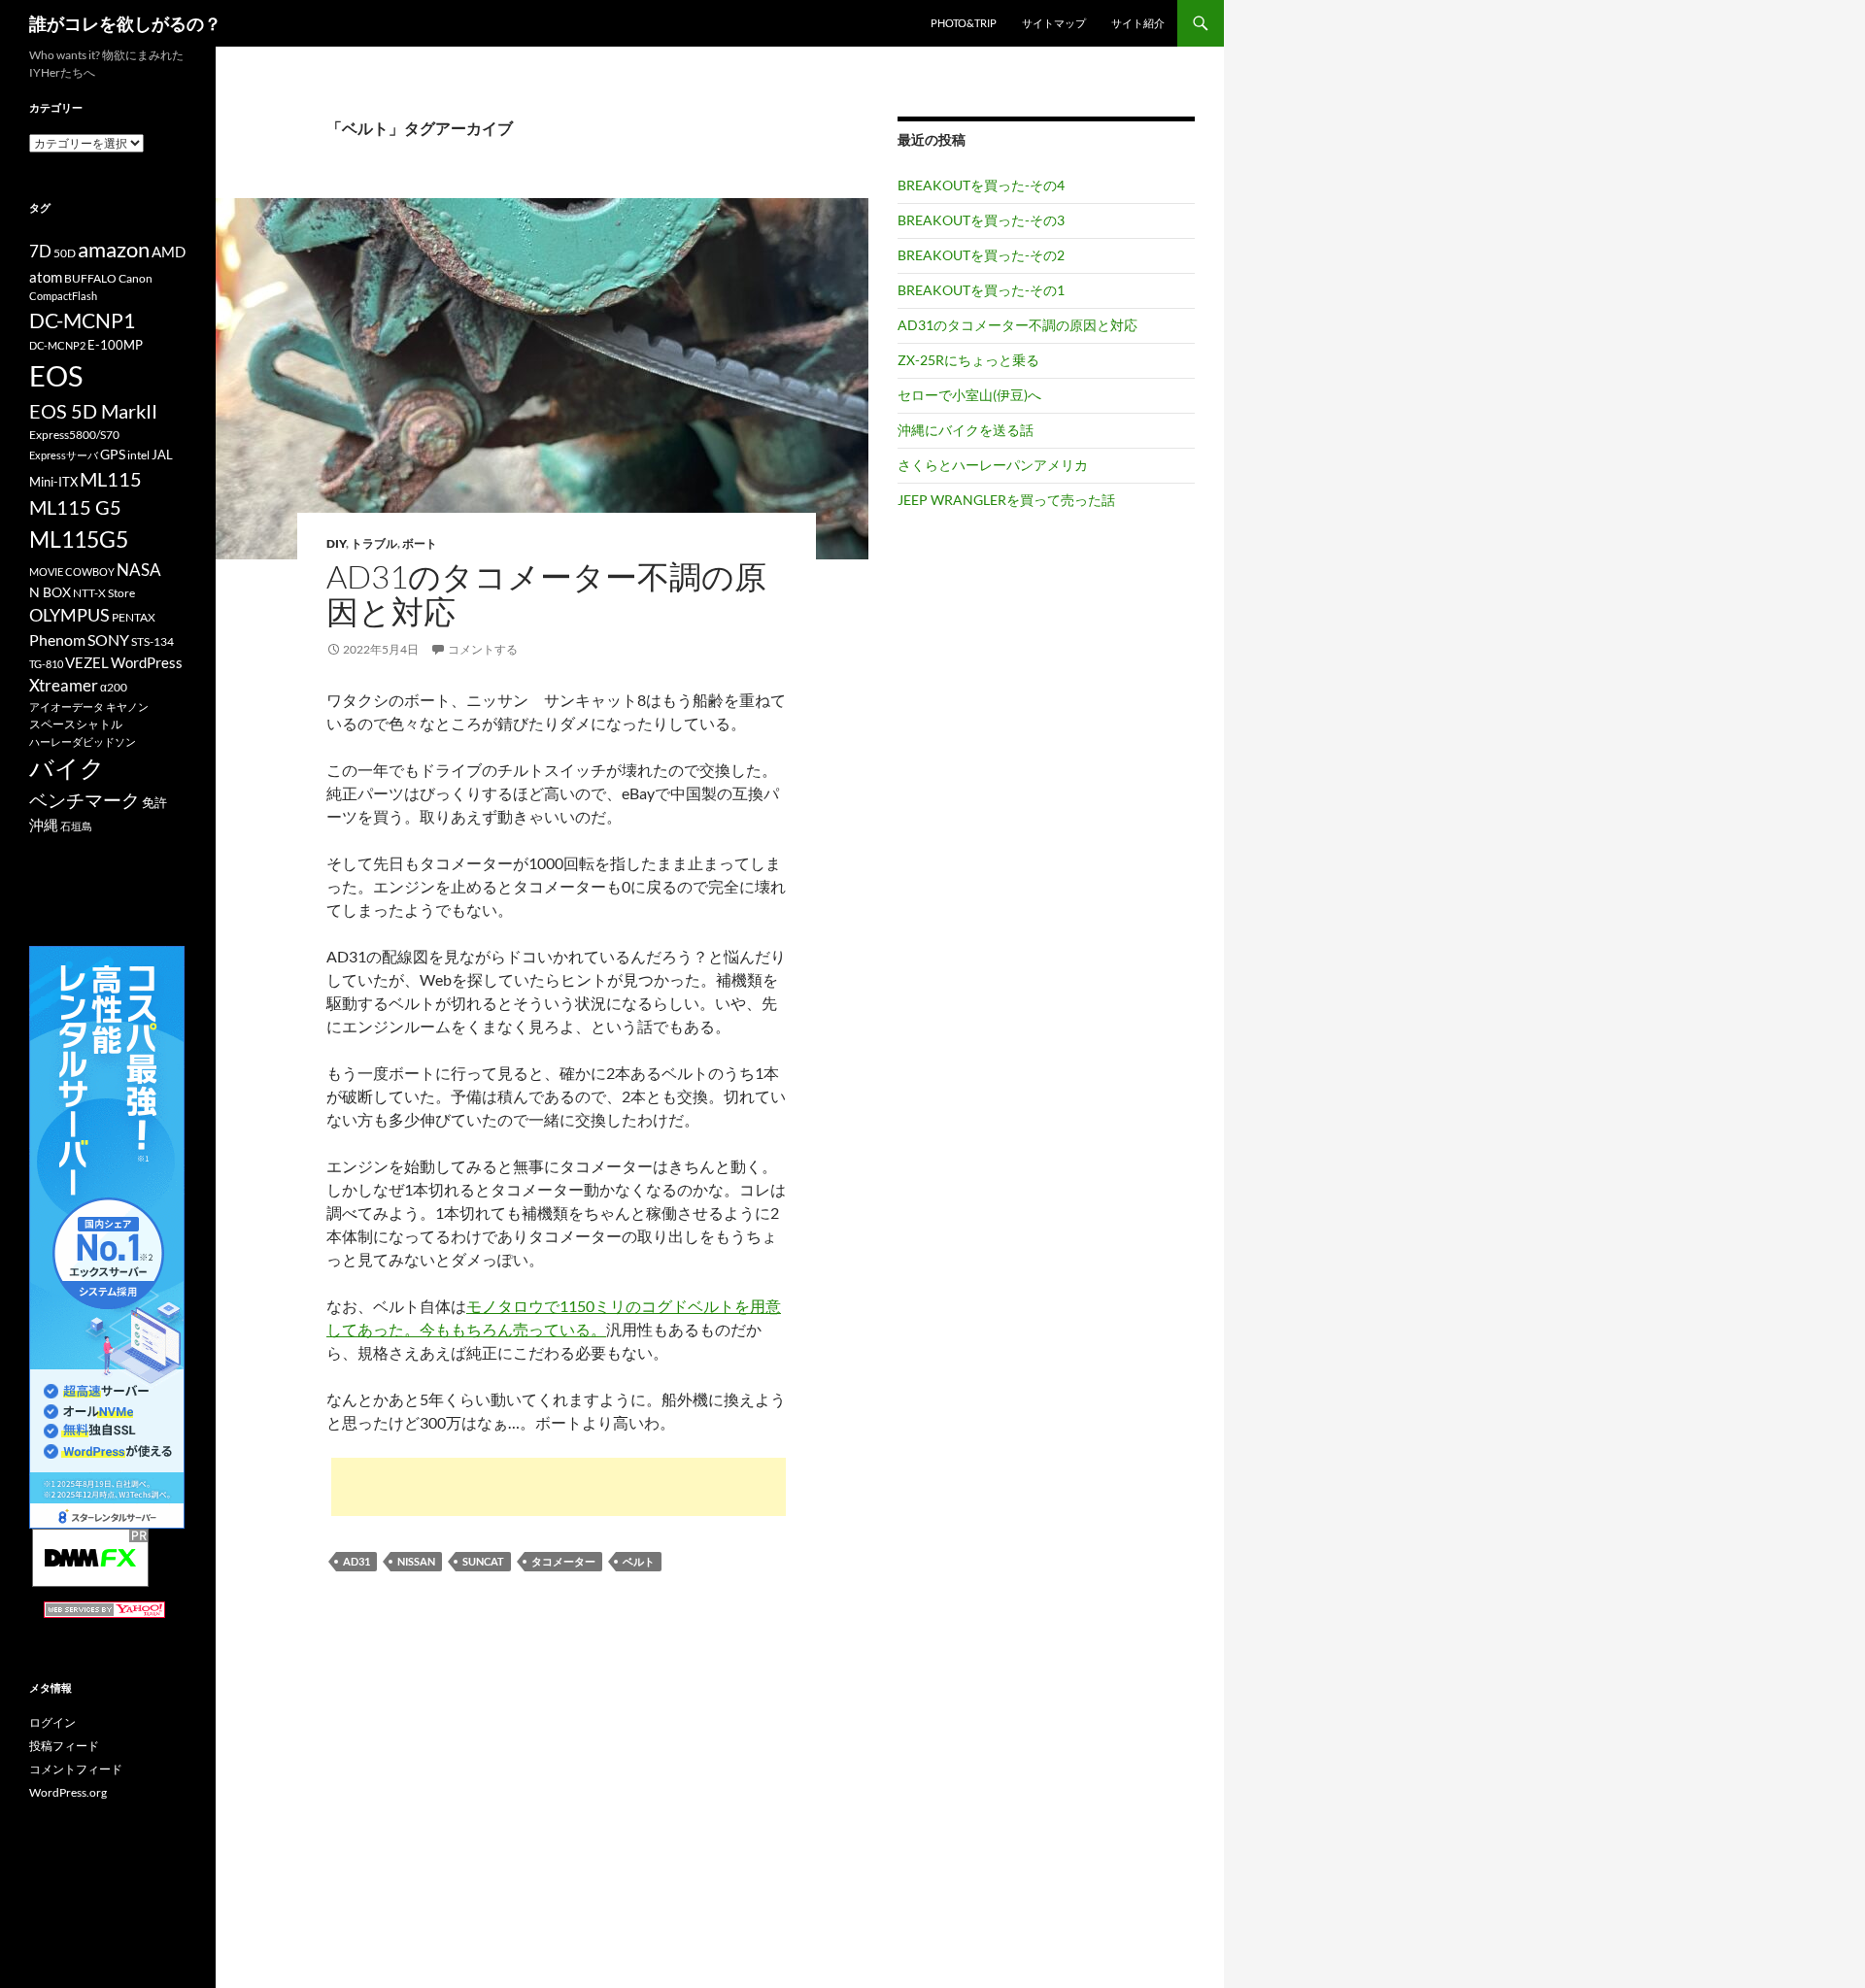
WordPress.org (68, 1792)
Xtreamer (64, 685)
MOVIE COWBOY (72, 572)
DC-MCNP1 (82, 320)
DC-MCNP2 (57, 345)
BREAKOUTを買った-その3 (981, 220)
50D (65, 253)
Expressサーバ (64, 455)
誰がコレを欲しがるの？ (125, 23)
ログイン (52, 1722)
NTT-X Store (104, 593)
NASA (139, 570)
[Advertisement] (559, 1487)
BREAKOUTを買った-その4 (981, 185)
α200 (114, 687)
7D (40, 252)
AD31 (356, 1561)
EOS (56, 375)
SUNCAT (483, 1561)
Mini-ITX (53, 482)
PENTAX (134, 617)
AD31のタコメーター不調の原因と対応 (546, 594)
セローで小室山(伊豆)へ (969, 395)
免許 (154, 802)
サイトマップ (1054, 23)
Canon (136, 278)
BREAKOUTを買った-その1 (981, 290)
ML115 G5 (75, 507)
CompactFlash (63, 296)
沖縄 (44, 825)
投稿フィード (64, 1746)
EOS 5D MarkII (93, 411)
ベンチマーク (85, 800)
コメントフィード (76, 1769)
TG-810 (46, 664)
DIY (336, 543)
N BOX (50, 592)
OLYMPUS (69, 615)
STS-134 (153, 641)
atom (46, 277)
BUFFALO (90, 278)
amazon (114, 250)
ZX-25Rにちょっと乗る (968, 360)
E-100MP (115, 345)
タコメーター (563, 1561)
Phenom (57, 640)
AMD (169, 252)
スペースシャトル (76, 724)
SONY (108, 640)
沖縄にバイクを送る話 (966, 430)
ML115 (111, 479)
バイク (67, 768)
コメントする (483, 649)
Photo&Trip (964, 23)
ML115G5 (79, 539)
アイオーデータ (67, 707)
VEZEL (87, 662)
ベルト (639, 1561)
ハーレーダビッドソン (83, 741)
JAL (162, 455)
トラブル (374, 543)
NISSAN (416, 1561)
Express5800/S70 (74, 435)
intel (138, 455)
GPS (113, 454)
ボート (420, 543)
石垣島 (76, 826)
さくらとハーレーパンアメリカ (993, 465)
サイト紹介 (1138, 23)
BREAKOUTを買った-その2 (981, 255)
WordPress (147, 662)
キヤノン (127, 707)
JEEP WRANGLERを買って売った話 (1006, 500)
